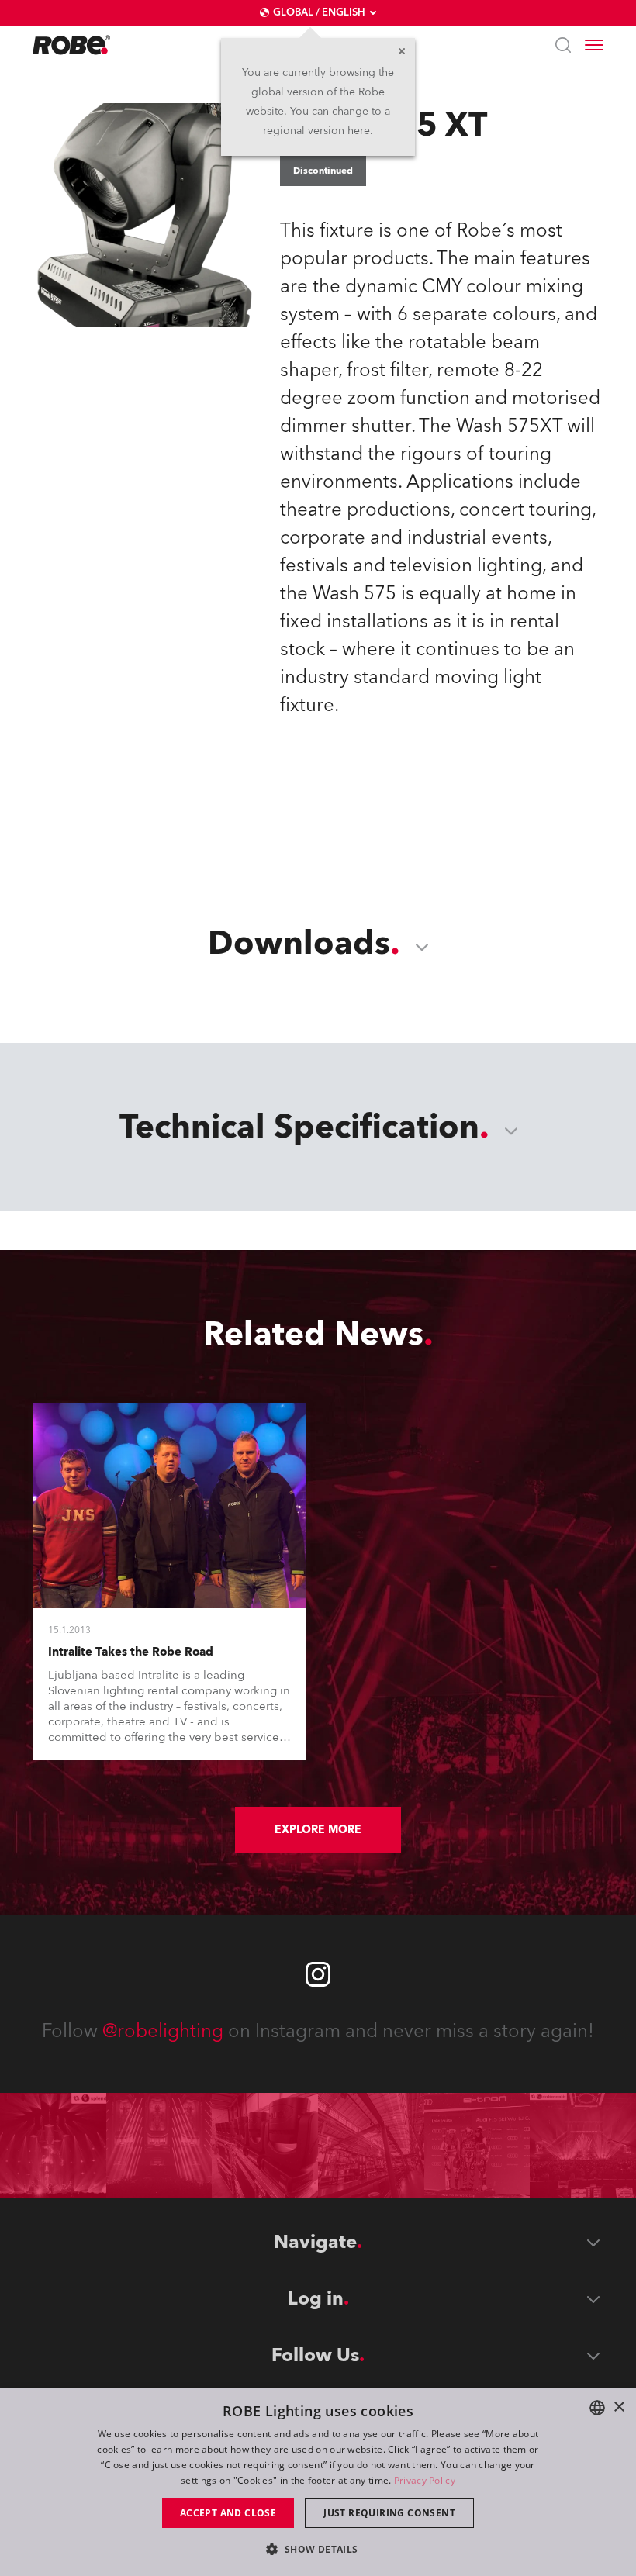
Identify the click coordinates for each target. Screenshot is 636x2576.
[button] (318, 2548)
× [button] (619, 2407)
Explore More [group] (318, 1830)
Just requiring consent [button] (389, 2513)
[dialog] (318, 2482)
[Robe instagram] (318, 1974)
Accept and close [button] (228, 2513)
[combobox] (597, 2408)
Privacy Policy (425, 2480)
